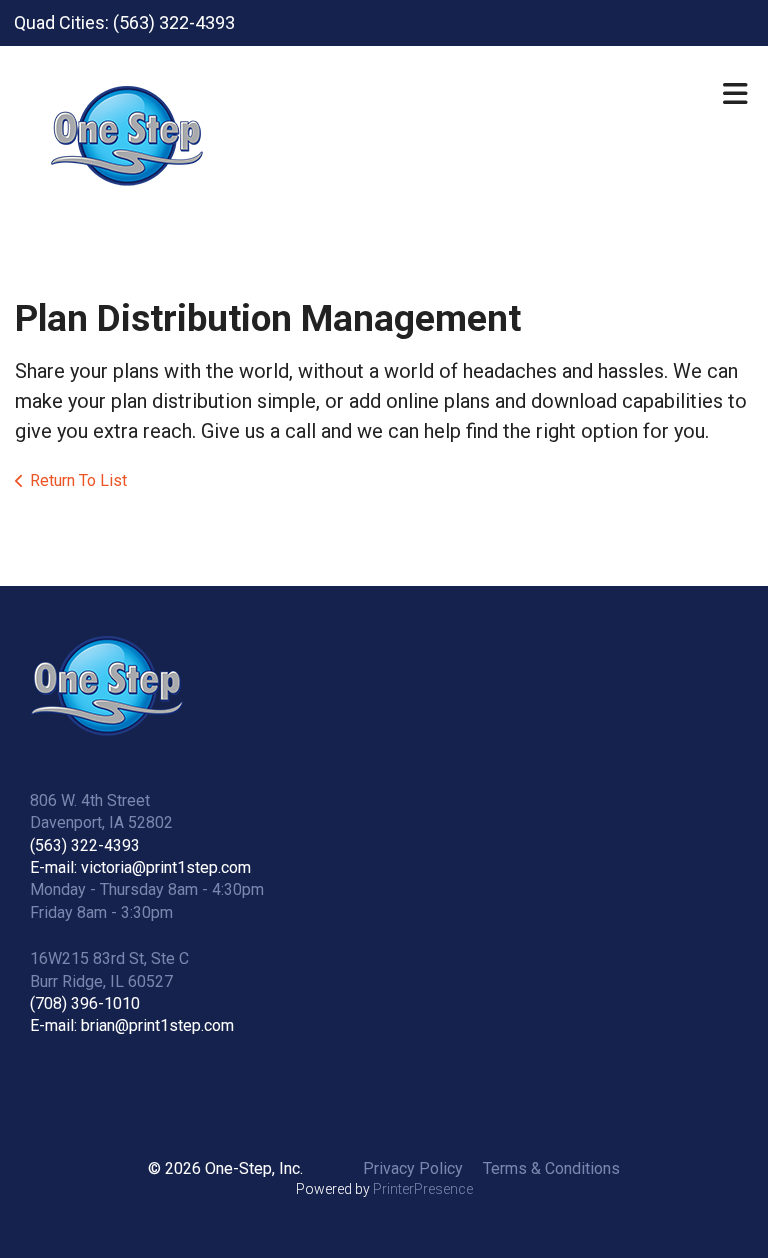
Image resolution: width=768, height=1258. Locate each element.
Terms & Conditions (551, 1168)
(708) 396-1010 (85, 1003)
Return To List (78, 480)
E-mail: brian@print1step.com (132, 1025)
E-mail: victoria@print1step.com (140, 867)
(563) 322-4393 (85, 845)
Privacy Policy (413, 1168)
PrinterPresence (423, 1189)
